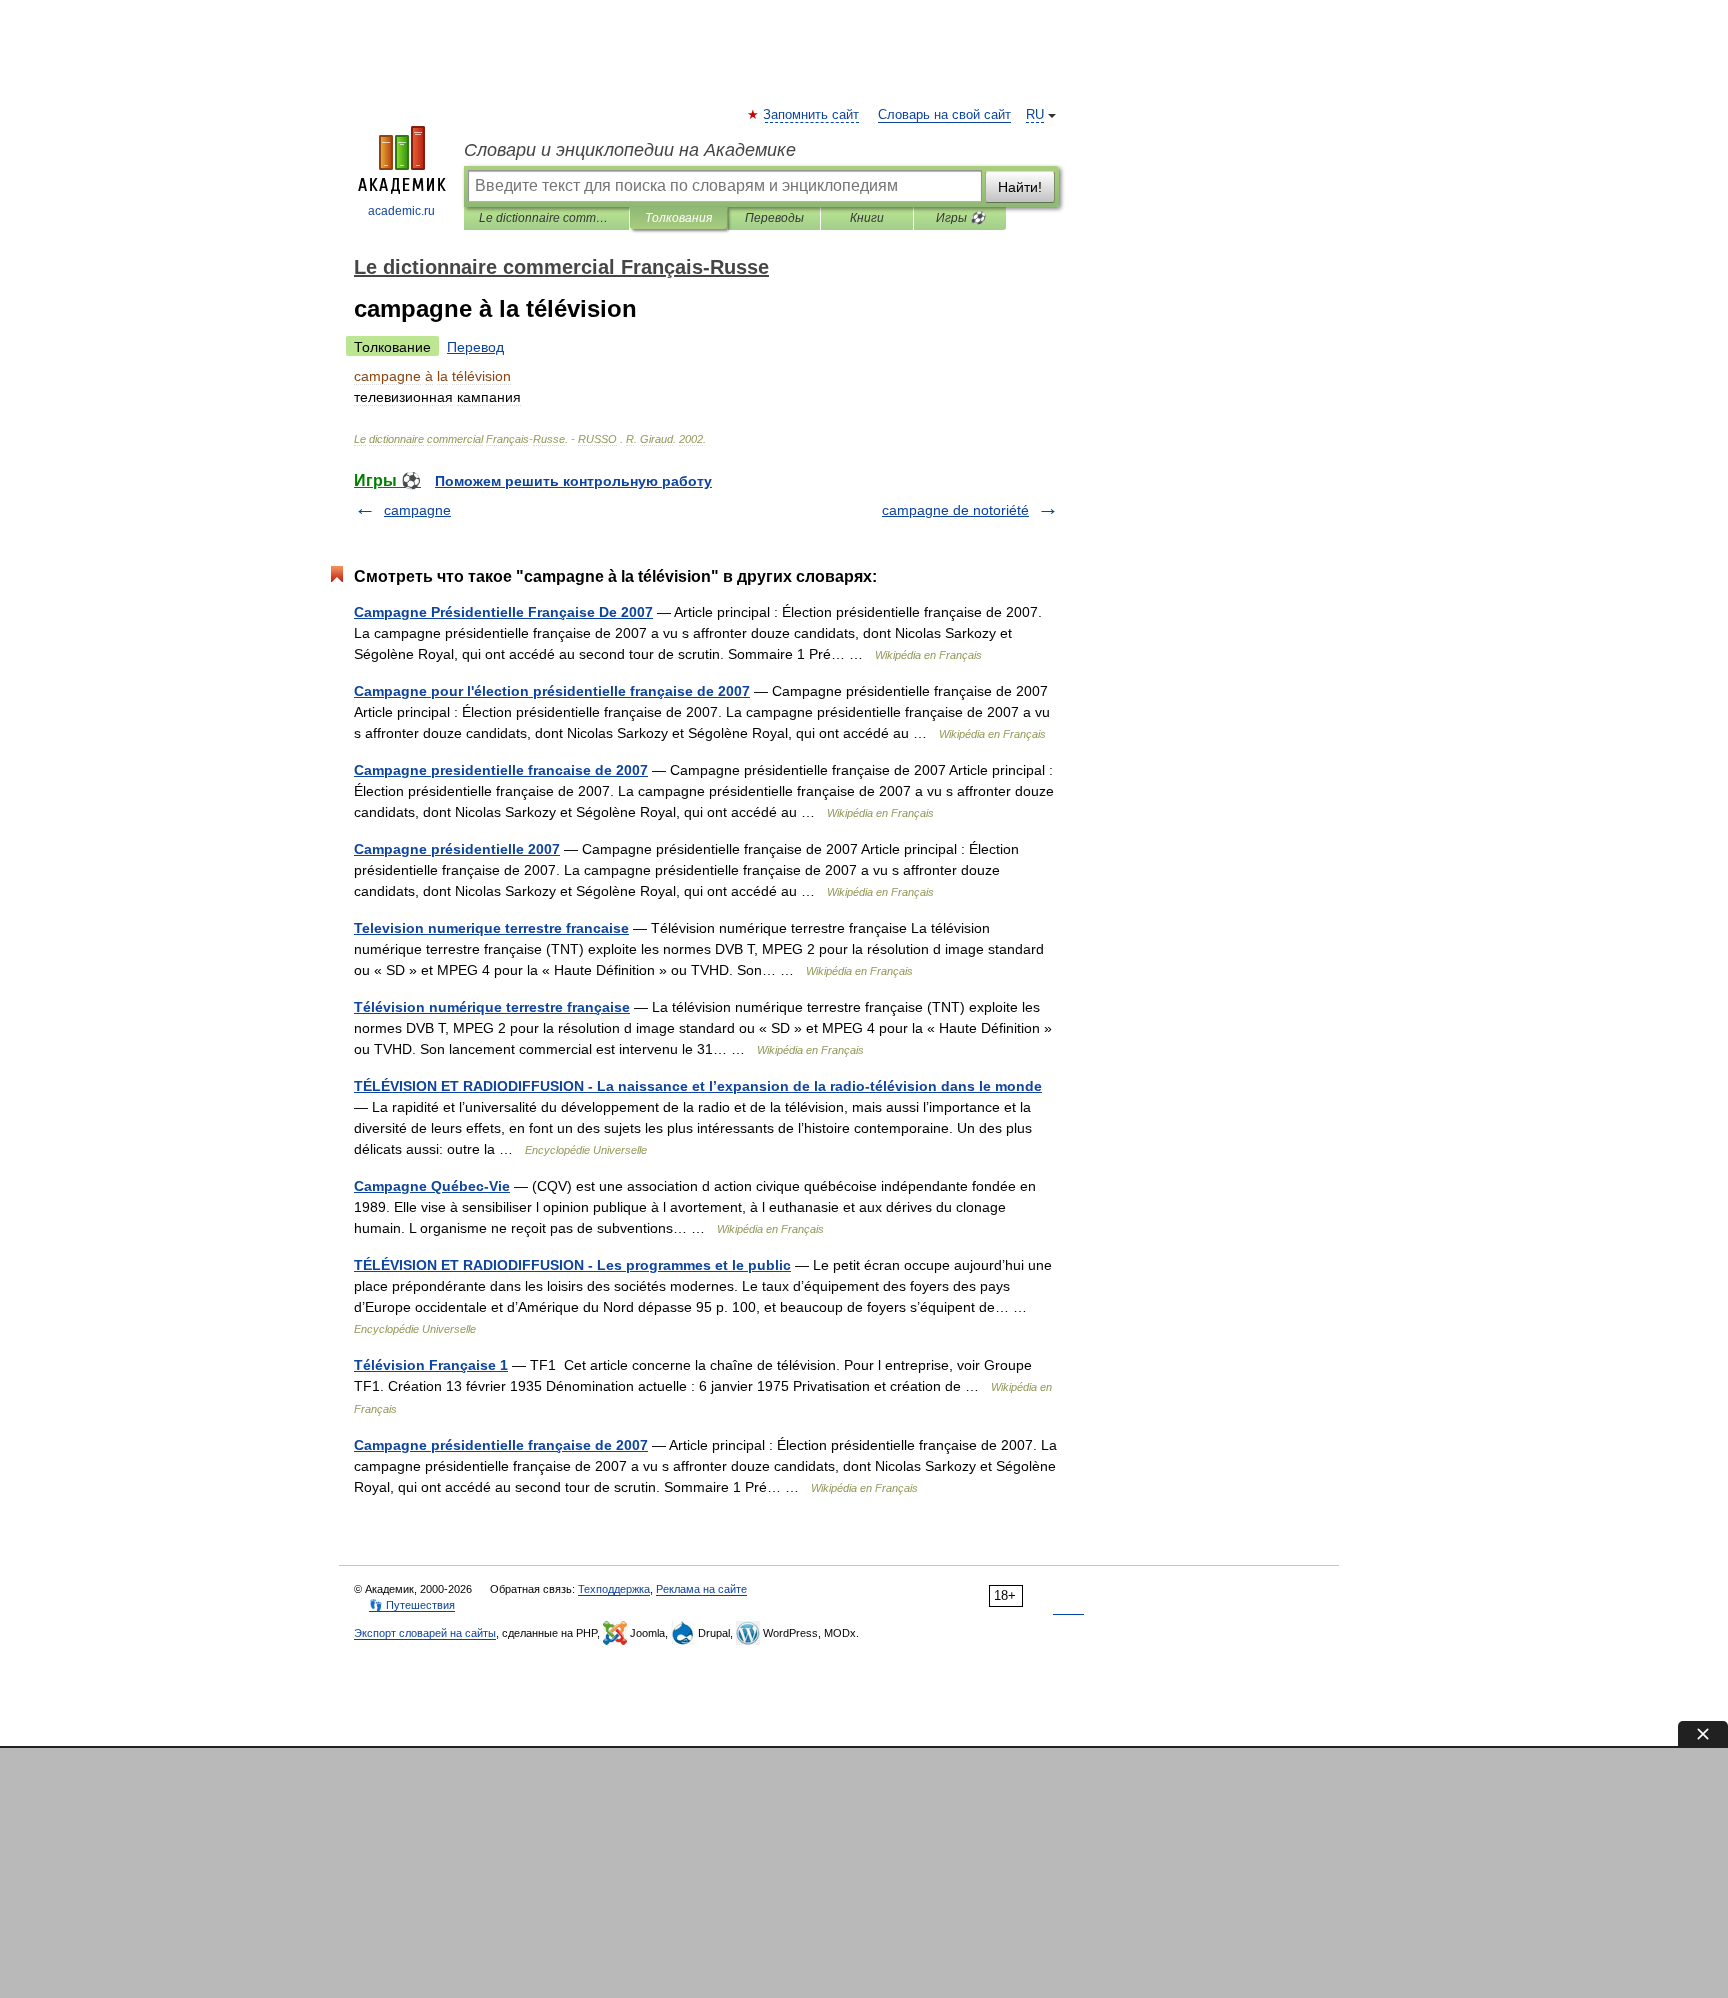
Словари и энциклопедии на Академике (630, 150)
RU (1035, 115)
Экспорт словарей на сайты (425, 1633)
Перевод (475, 347)
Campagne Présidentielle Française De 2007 (503, 612)
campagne (417, 510)
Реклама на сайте (701, 1589)
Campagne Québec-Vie (432, 1186)
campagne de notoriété (955, 510)
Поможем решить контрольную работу (573, 481)
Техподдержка (614, 1589)
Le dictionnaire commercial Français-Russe (546, 218)
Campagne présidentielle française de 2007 (501, 1445)
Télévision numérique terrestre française (492, 1007)
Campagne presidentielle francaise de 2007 (501, 770)
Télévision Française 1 (431, 1365)
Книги (867, 218)
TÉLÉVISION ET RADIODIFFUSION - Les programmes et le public (572, 1265)
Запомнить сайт (812, 115)
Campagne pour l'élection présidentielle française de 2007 (552, 691)
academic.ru (401, 211)
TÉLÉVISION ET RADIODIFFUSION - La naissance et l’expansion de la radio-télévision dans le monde (698, 1086)
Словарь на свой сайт (944, 115)
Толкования (678, 218)
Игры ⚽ (960, 218)
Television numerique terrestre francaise (491, 928)
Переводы (774, 218)
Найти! (1020, 187)
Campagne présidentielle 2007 (457, 849)
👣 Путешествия (412, 1605)
